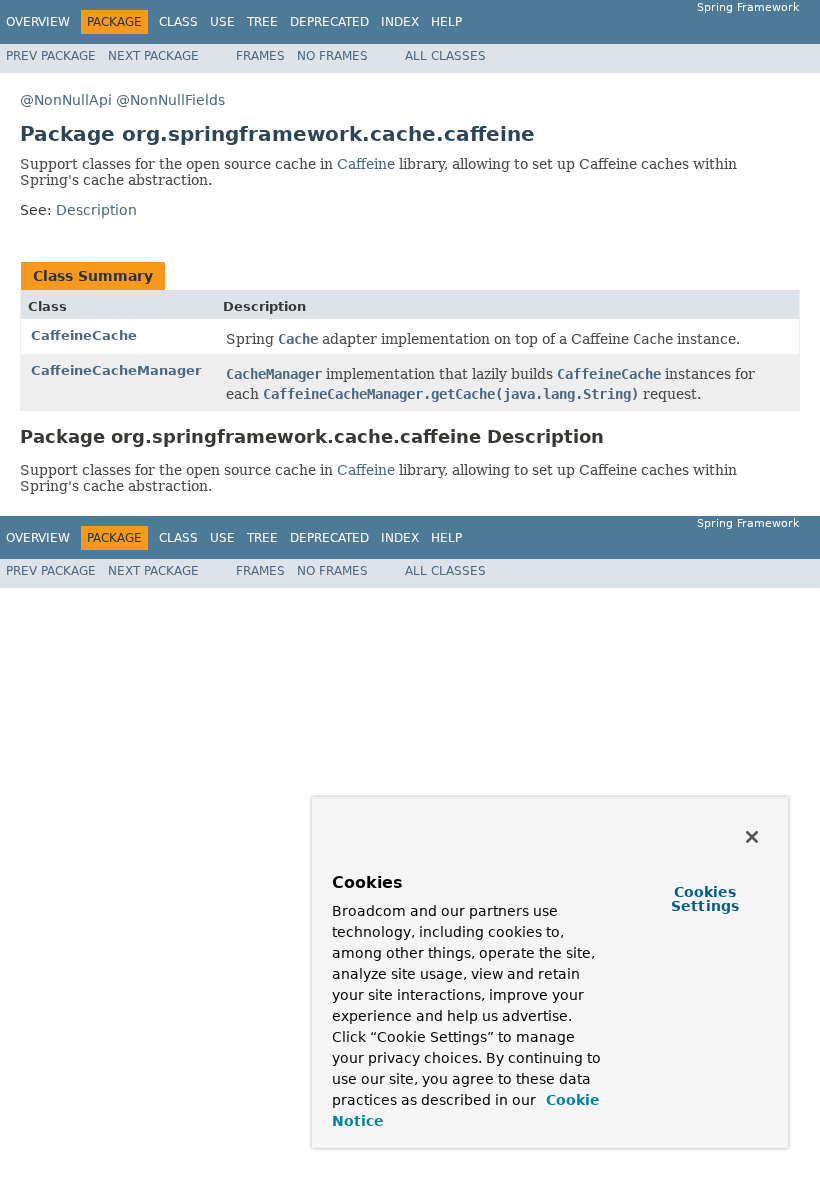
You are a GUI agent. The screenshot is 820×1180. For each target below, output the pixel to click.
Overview (38, 22)
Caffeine (366, 164)
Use (222, 22)
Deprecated (329, 22)
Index (400, 22)
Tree (262, 22)
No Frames (332, 56)
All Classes (445, 56)
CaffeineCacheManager (116, 370)
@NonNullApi (66, 100)
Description (96, 210)
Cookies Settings (705, 899)
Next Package (153, 56)
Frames (260, 56)
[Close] (752, 837)
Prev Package (51, 56)
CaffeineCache (84, 335)
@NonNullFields (170, 100)
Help (446, 22)
